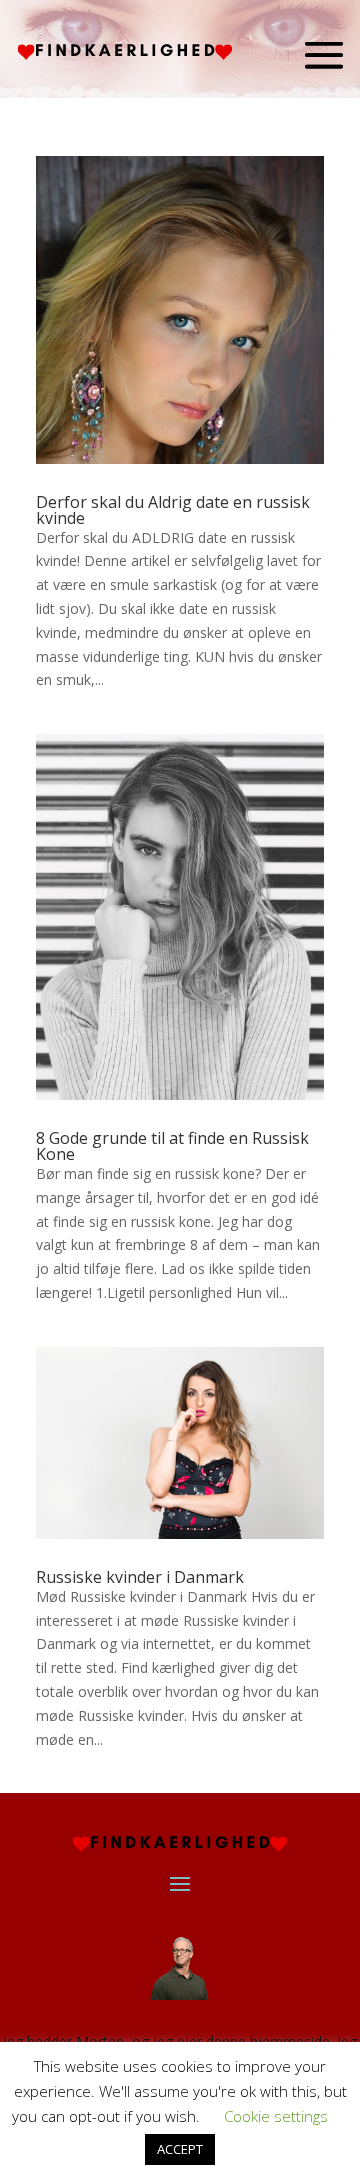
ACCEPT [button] (180, 2149)
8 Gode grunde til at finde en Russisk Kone (172, 1146)
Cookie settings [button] (276, 2116)
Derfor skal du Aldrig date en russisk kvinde (173, 510)
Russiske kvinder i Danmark (140, 1577)
